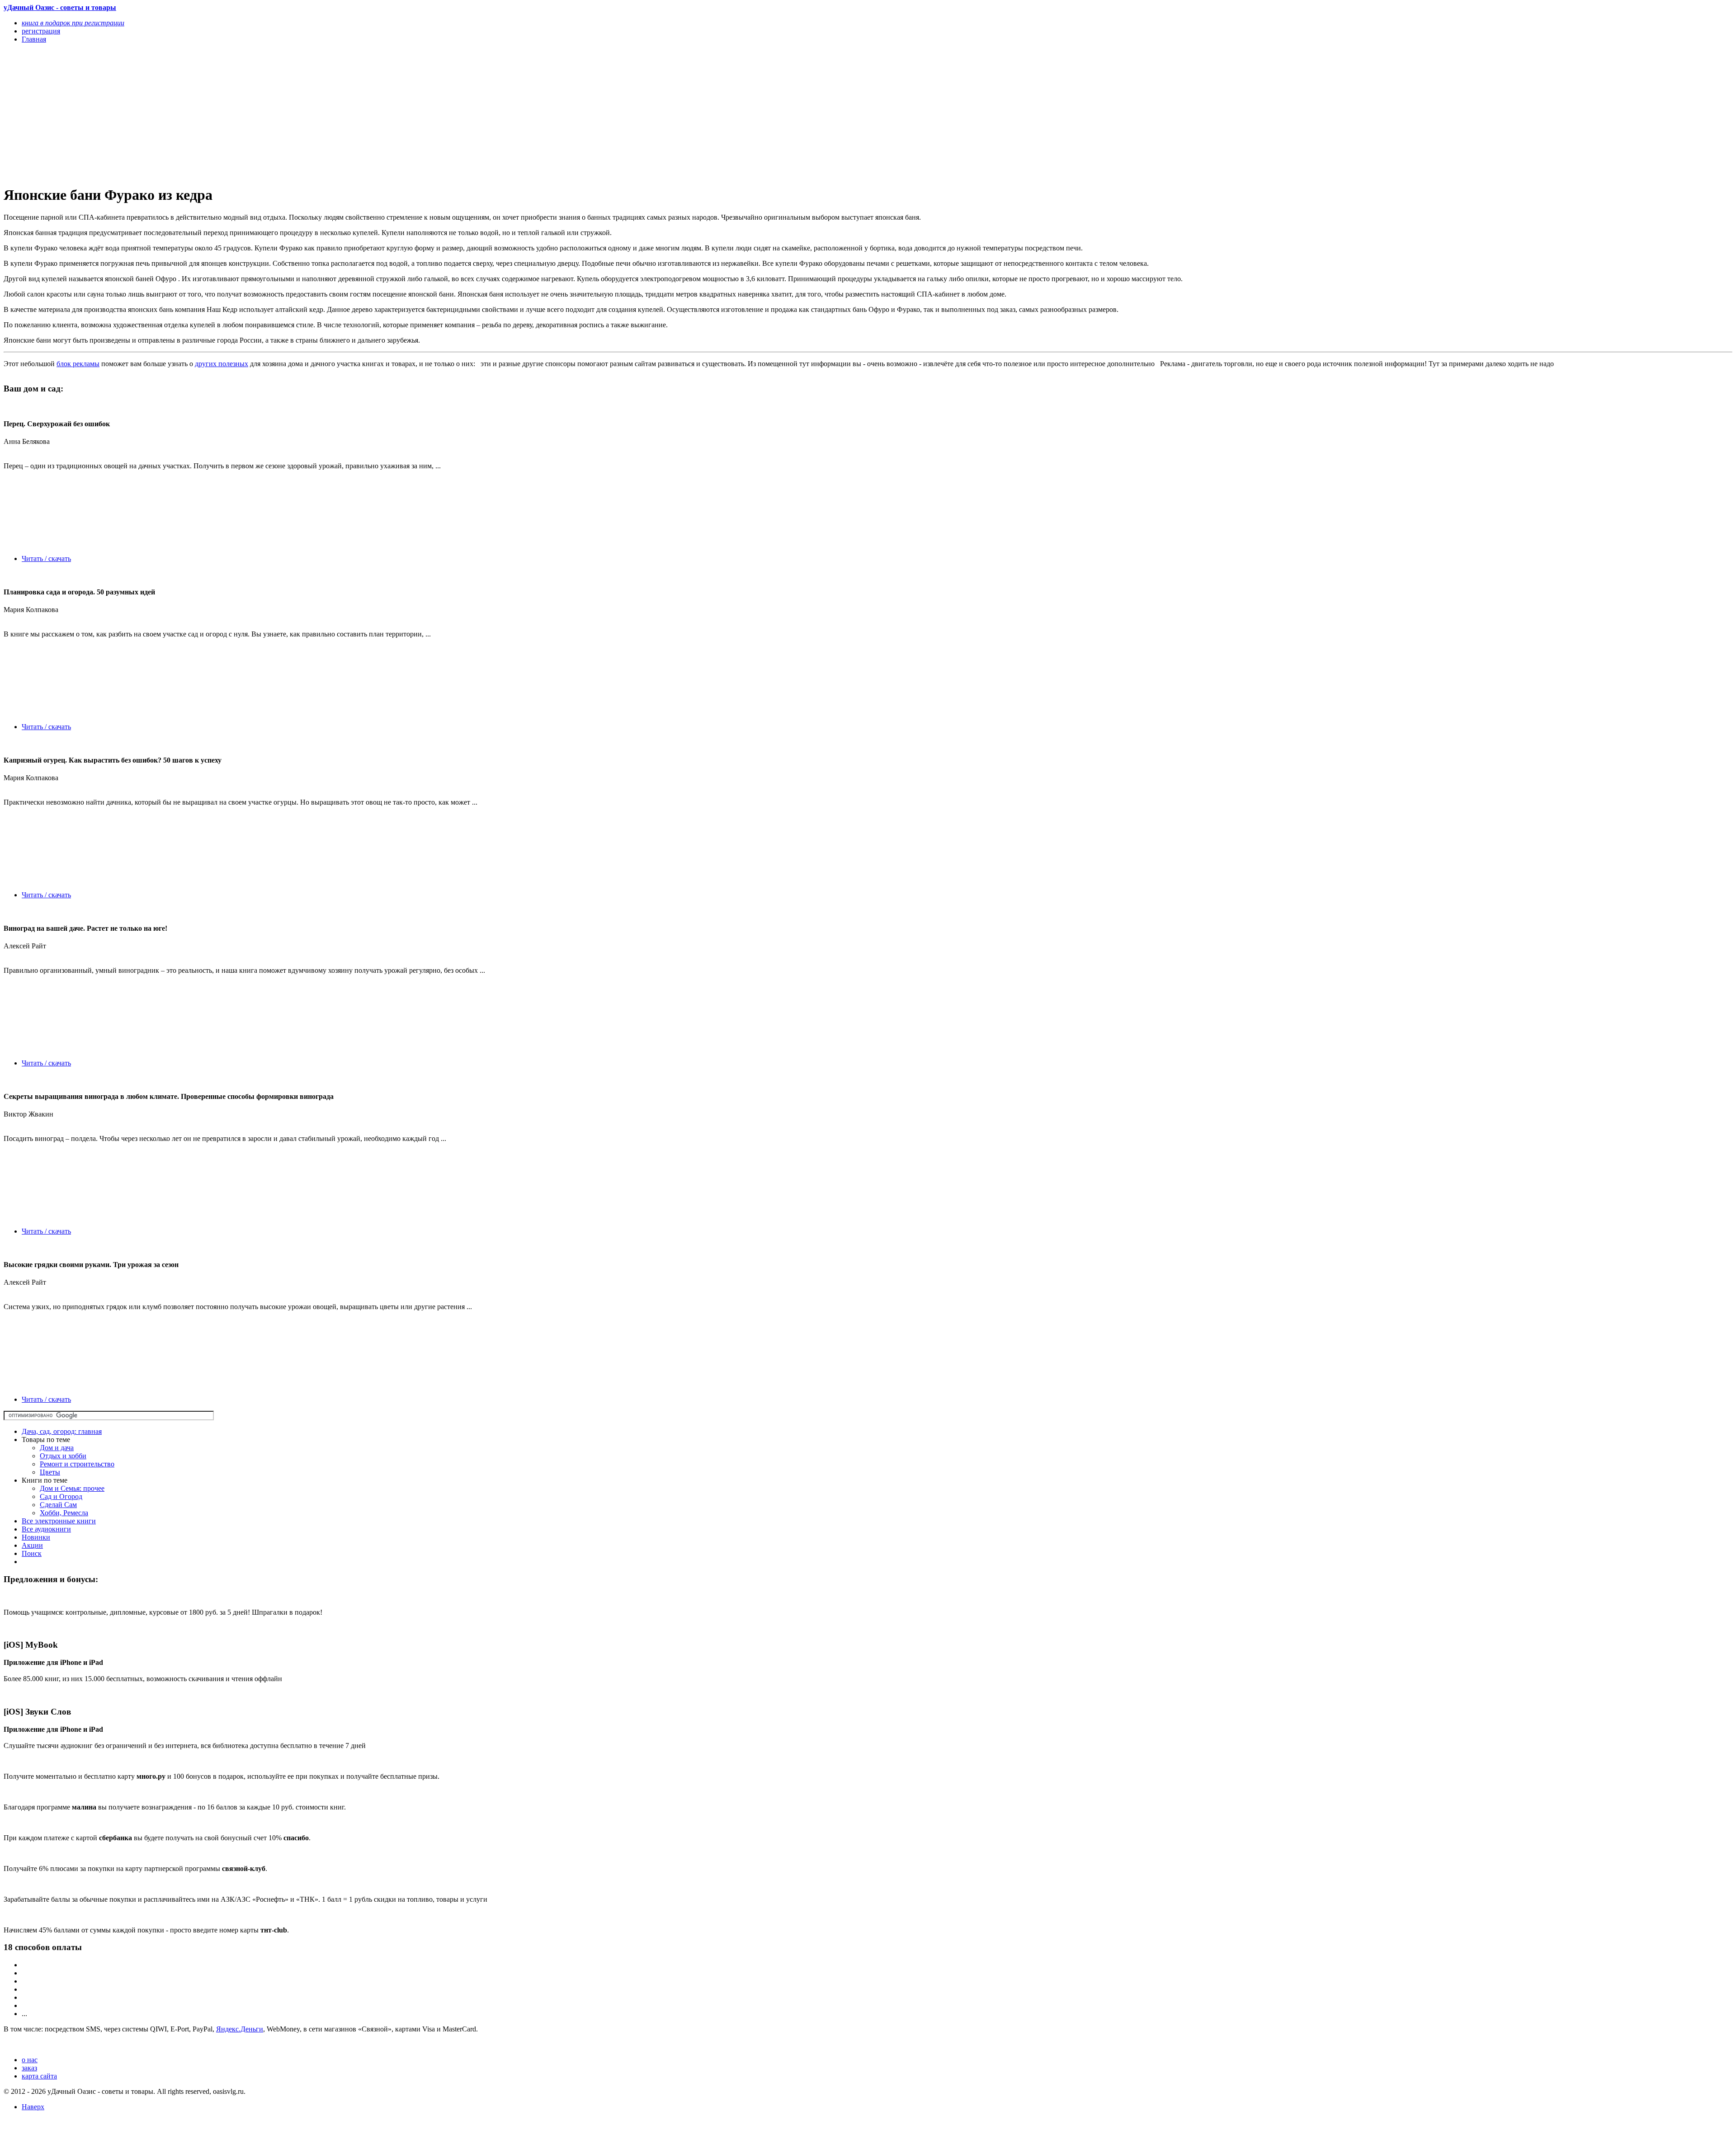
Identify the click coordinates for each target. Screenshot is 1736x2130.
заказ (29, 2068)
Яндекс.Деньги (240, 2029)
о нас (30, 2060)
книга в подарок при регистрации (73, 23)
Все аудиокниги (46, 1529)
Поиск (32, 1553)
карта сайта (39, 2076)
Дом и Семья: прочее (72, 1488)
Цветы (50, 1472)
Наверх (33, 2107)
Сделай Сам (58, 1505)
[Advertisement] (275, 114)
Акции (32, 1545)
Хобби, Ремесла (64, 1513)
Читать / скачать (46, 558)
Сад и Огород (61, 1496)
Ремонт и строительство (77, 1464)
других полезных (222, 364)
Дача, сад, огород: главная (62, 1431)
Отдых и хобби (63, 1456)
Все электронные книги (59, 1521)
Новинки (36, 1537)
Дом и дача (57, 1448)
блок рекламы (78, 364)
